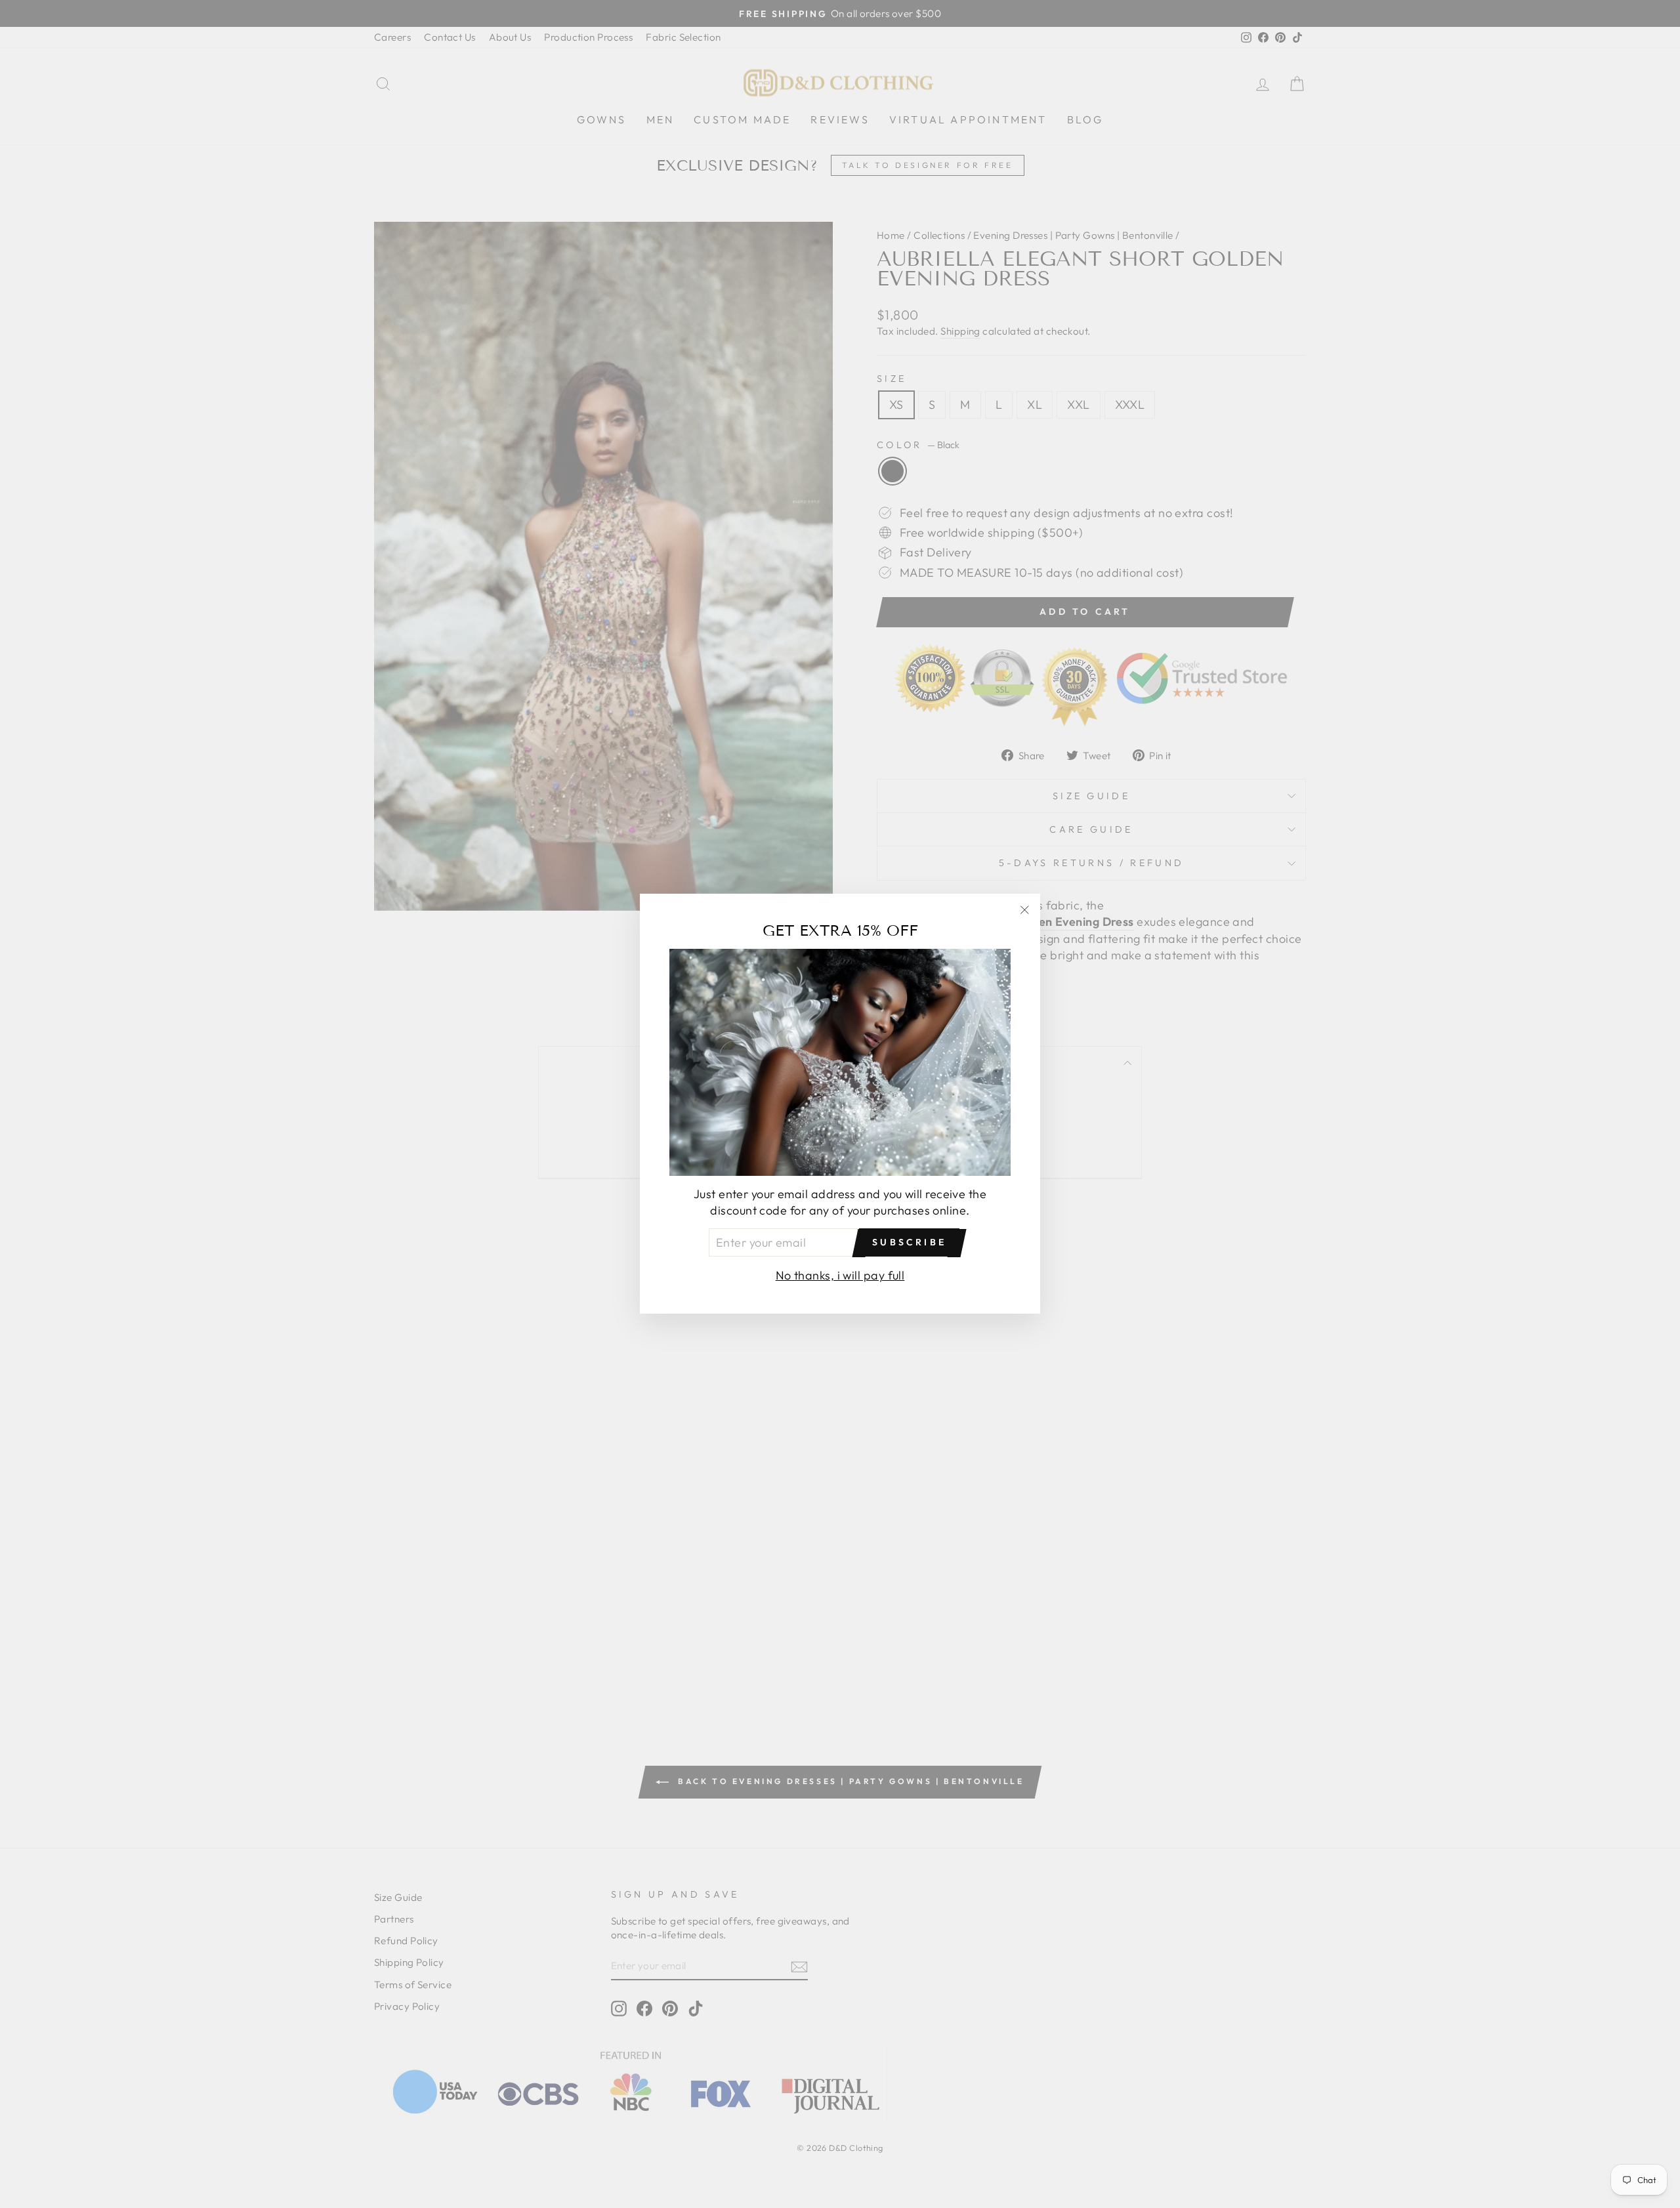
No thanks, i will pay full (840, 1276)
